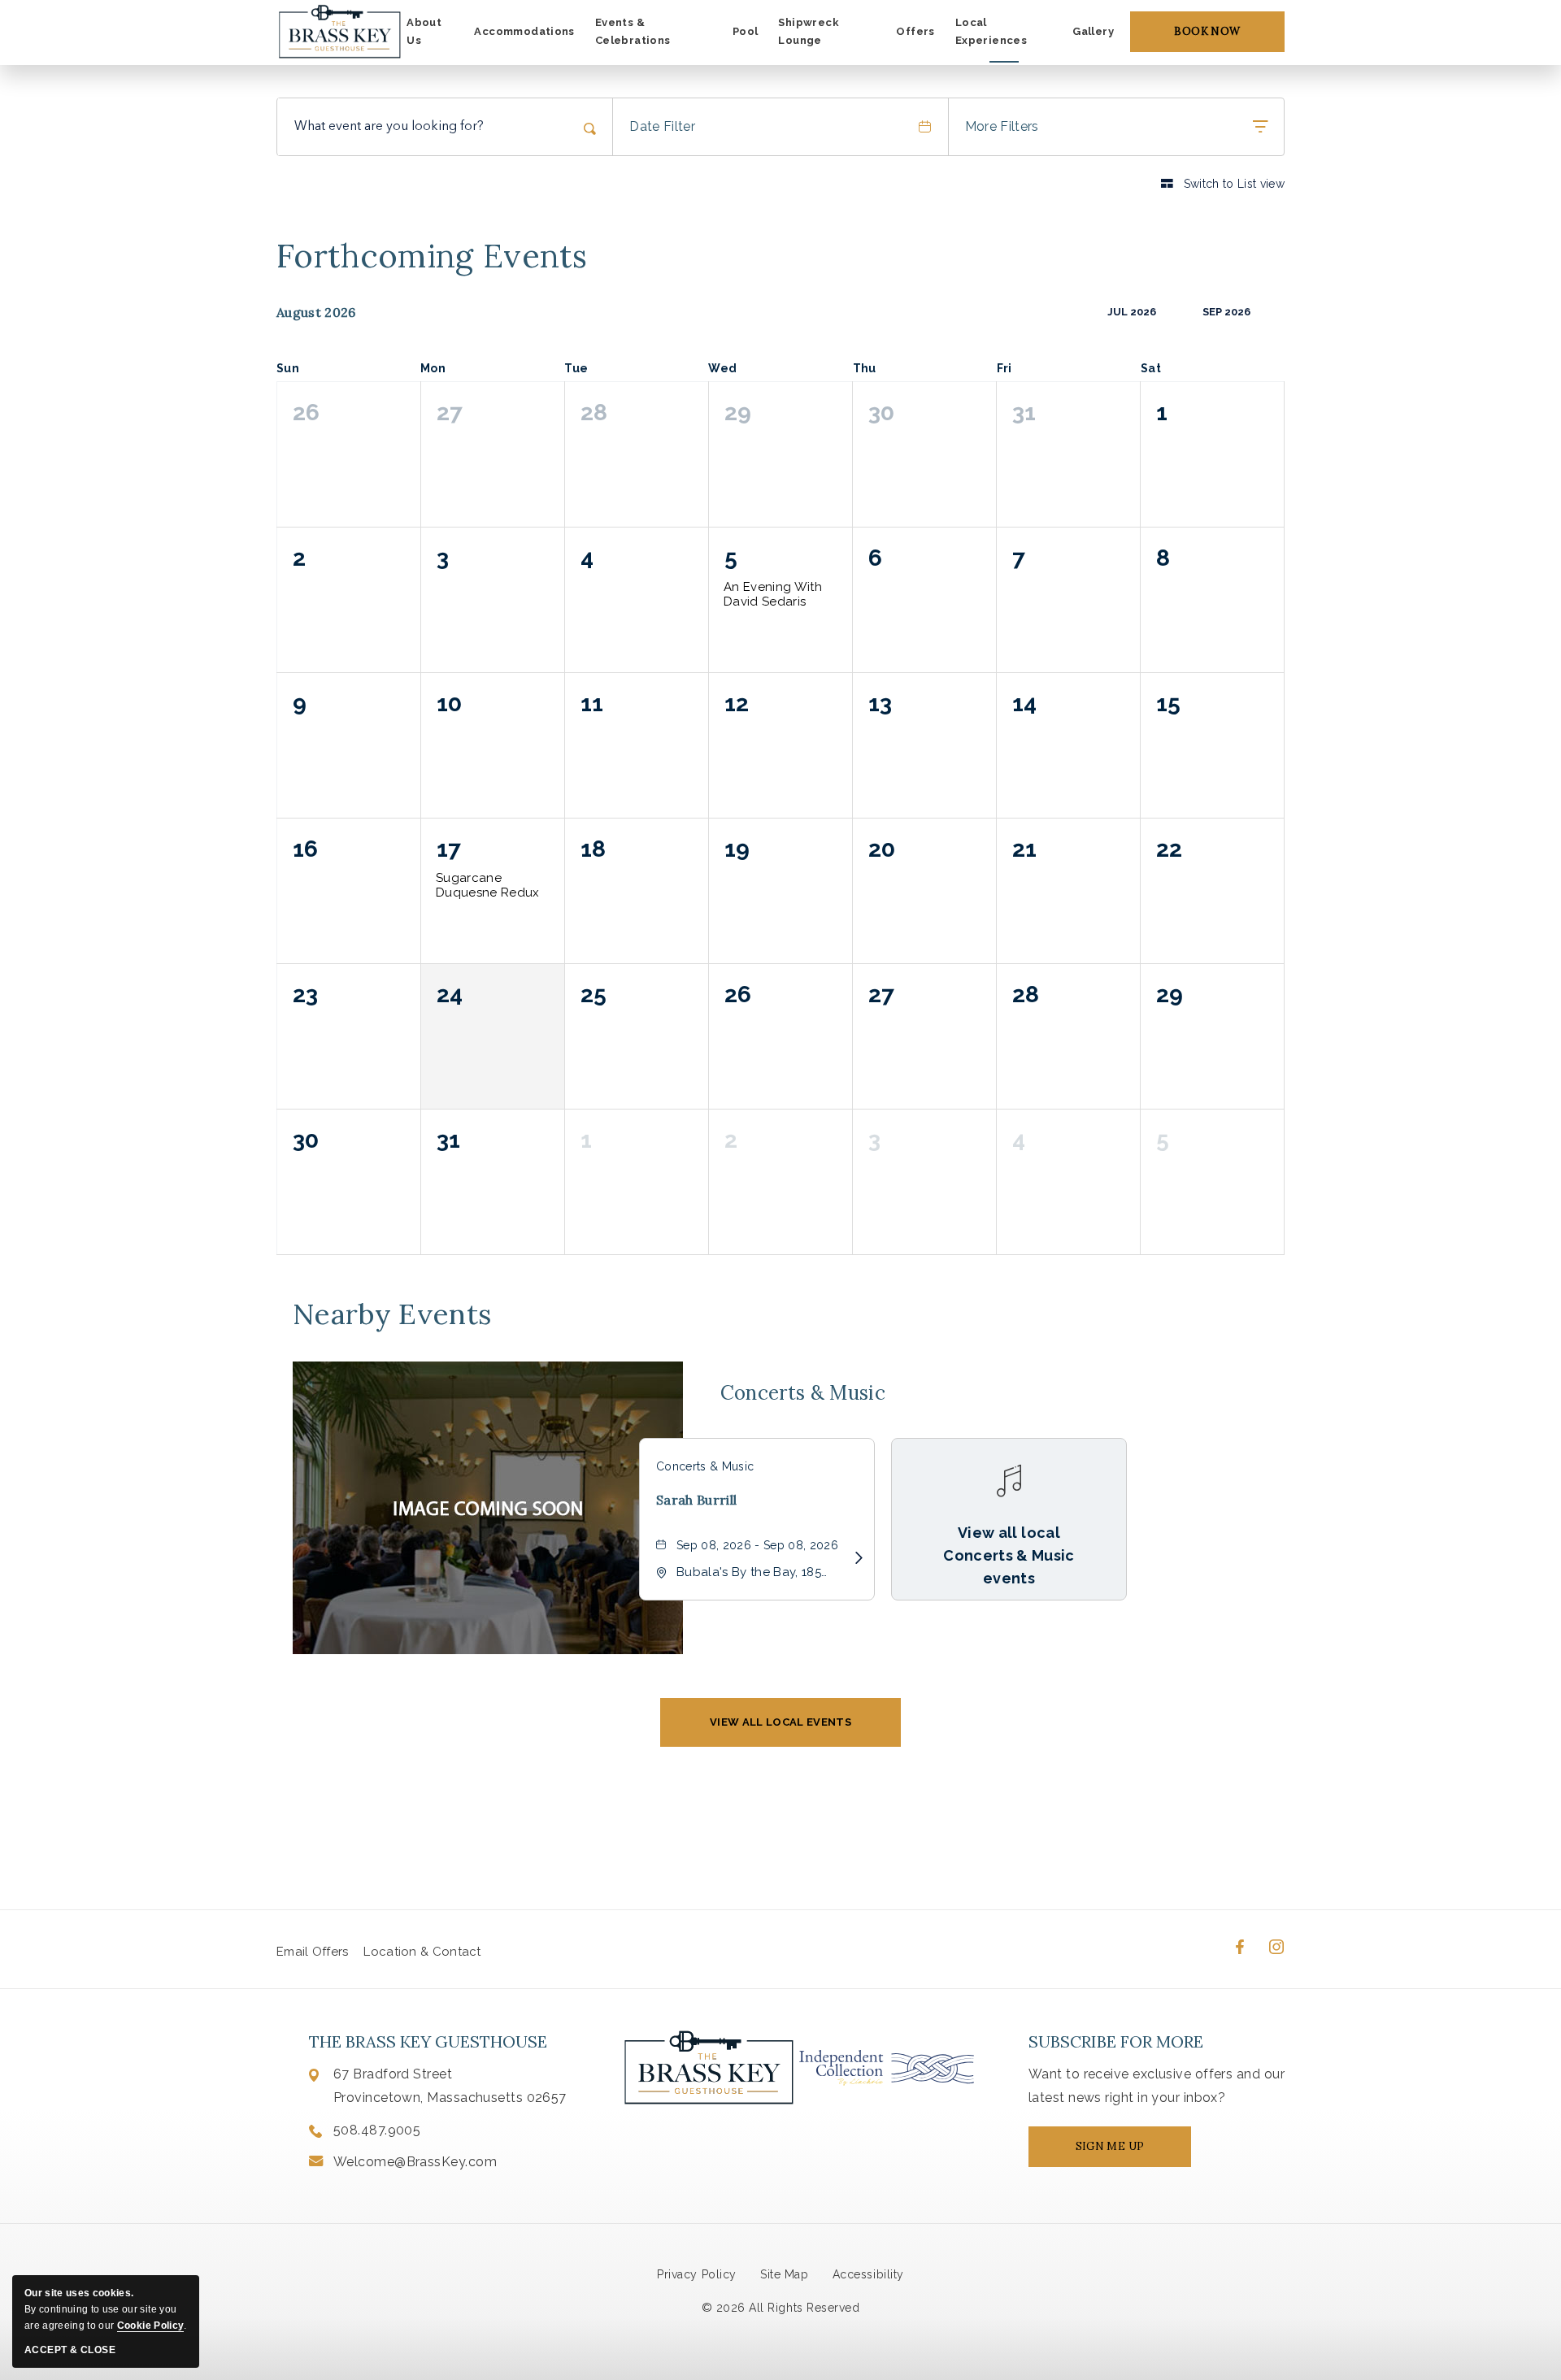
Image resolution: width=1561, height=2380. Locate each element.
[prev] (1082, 312)
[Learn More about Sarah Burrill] (854, 1558)
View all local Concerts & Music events (1009, 1555)
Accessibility (868, 2274)
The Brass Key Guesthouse (428, 2041)
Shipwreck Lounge (809, 32)
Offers (915, 31)
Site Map (784, 2274)
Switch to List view (1223, 183)
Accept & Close (70, 2350)
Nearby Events (392, 1314)
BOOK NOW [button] (1207, 31)
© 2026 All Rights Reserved (781, 2308)
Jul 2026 (1132, 312)
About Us (424, 32)
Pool (746, 31)
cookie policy (150, 2326)
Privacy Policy (696, 2274)
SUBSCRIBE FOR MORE (1116, 2041)
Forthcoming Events (432, 256)
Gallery (1093, 31)
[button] (780, 1722)
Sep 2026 (1226, 312)
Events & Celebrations (633, 32)
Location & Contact (422, 1952)
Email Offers (313, 1952)
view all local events (780, 1722)
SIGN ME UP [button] (1124, 2153)
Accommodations (524, 31)
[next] (1275, 312)
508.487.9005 (377, 2130)
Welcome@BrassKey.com (415, 2162)
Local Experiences (991, 32)
